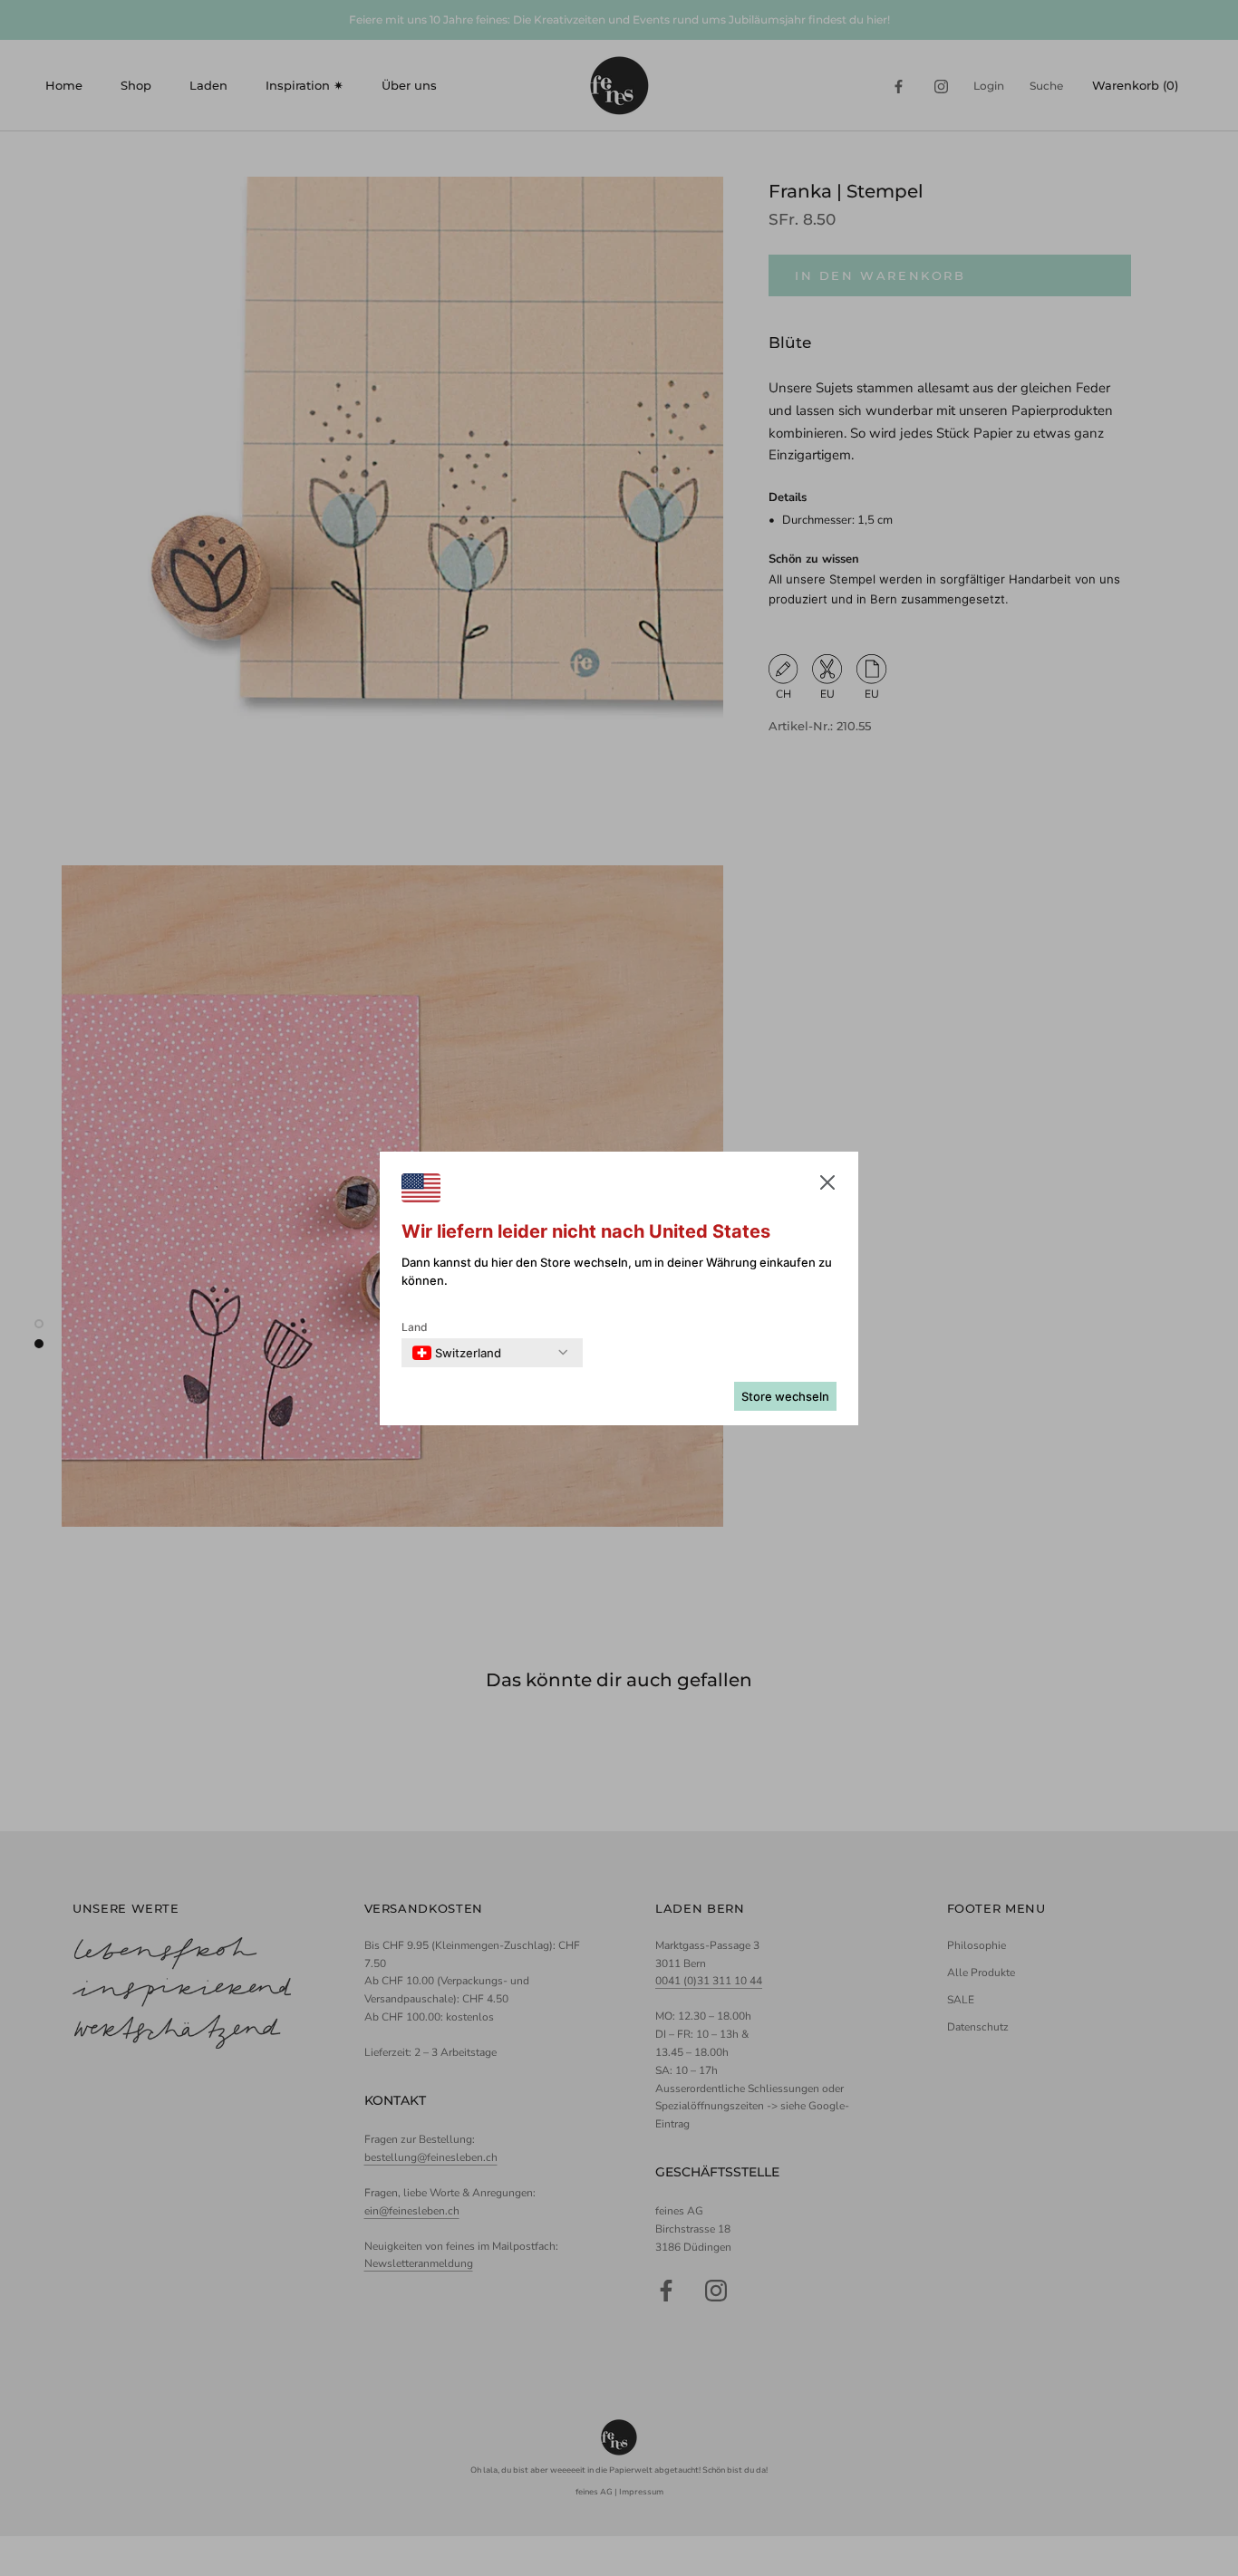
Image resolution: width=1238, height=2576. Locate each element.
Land (415, 1327)
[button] (827, 1186)
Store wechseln (785, 1396)
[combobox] (457, 1353)
